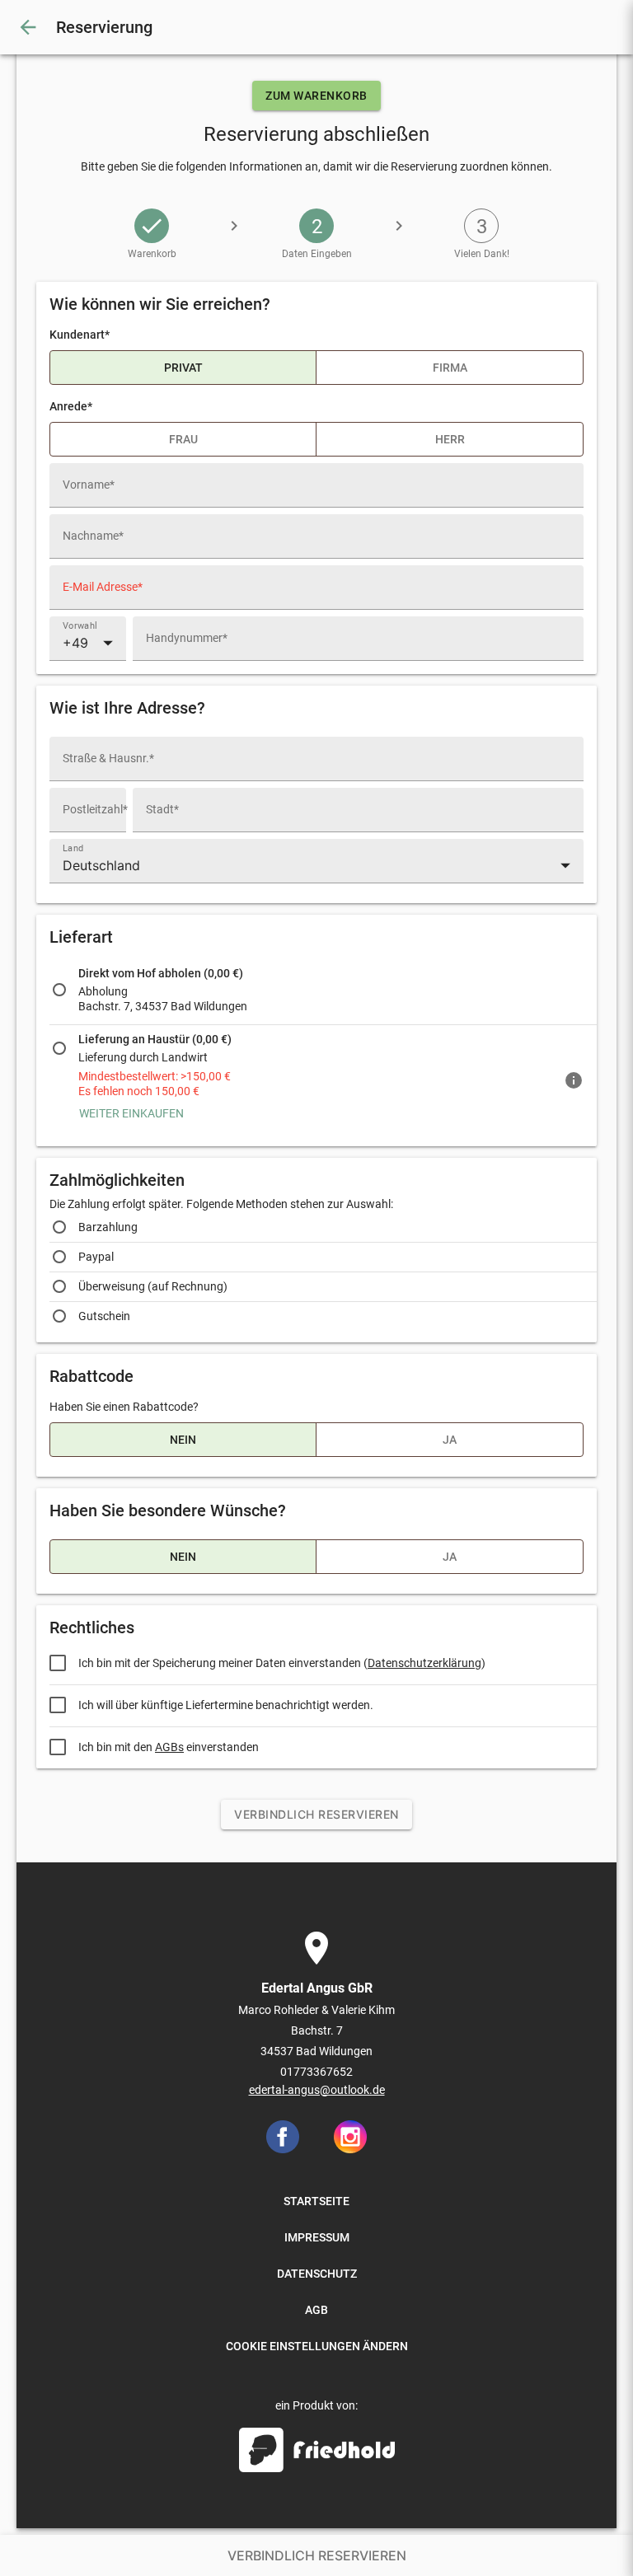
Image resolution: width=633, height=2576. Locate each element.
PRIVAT (183, 368)
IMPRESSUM (317, 2237)
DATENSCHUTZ (317, 2274)
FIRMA (450, 368)
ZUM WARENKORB (316, 96)
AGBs (169, 1747)
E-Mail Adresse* (103, 587)
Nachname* (93, 536)
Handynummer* (187, 638)
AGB (316, 2310)
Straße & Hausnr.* (108, 758)
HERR (450, 439)
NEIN (183, 1440)
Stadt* (162, 809)
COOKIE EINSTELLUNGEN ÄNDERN (317, 2346)
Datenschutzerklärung (424, 1663)
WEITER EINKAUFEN (131, 1113)
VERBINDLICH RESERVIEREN (316, 1814)
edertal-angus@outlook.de (317, 2090)
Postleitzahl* (95, 809)
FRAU (183, 439)
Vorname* (89, 485)
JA (450, 1440)
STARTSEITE (316, 2201)
